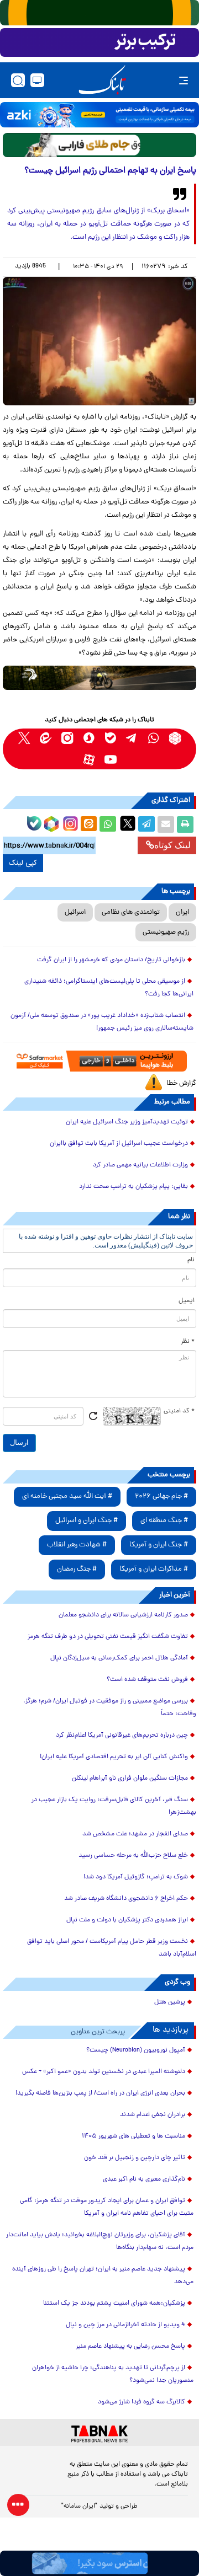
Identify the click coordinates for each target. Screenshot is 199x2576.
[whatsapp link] (153, 738)
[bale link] (110, 738)
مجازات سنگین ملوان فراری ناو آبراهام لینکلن (130, 1779)
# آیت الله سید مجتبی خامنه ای (67, 1496)
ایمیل (187, 1301)
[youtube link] (110, 760)
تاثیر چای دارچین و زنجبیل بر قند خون (135, 2158)
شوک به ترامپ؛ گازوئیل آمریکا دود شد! (136, 1877)
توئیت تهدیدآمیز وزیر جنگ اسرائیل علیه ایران (127, 1122)
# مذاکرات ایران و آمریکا (154, 1569)
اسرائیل (75, 912)
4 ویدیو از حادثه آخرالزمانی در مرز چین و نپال (125, 2325)
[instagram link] (67, 738)
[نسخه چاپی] (185, 824)
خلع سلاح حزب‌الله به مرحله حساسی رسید (133, 1856)
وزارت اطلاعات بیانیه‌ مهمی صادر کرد (140, 1165)
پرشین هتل (170, 2002)
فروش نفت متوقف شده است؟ (147, 1680)
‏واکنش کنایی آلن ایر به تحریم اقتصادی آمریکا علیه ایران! (114, 1757)
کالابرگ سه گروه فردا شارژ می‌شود (142, 2402)
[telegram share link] (146, 824)
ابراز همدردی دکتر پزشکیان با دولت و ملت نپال (127, 1920)
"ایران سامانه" (79, 2507)
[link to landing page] (102, 80)
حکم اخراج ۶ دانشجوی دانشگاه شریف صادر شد (126, 1899)
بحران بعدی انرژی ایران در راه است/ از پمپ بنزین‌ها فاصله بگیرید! (100, 2093)
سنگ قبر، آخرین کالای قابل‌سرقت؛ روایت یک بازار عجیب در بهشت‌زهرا (114, 1806)
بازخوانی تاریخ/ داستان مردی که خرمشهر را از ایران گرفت (111, 960)
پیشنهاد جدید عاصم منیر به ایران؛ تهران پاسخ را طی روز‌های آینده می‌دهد (103, 2276)
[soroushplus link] (89, 738)
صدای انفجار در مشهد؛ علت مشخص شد (135, 1834)
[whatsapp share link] (108, 824)
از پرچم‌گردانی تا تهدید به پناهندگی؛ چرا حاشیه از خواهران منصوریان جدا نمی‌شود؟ (113, 2374)
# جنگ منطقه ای (164, 1521)
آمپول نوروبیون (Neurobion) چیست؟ (136, 2050)
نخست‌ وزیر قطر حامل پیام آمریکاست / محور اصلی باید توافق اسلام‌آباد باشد (112, 1948)
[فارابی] (99, 145)
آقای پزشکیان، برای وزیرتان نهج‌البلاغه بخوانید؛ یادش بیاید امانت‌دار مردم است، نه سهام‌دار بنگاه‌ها (100, 2242)
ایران (182, 912)
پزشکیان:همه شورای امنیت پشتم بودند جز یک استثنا (114, 2304)
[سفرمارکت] (100, 1061)
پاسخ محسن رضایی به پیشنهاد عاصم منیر (130, 2347)
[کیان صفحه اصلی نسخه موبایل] (99, 2563)
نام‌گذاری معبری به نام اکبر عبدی (144, 2179)
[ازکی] (99, 115)
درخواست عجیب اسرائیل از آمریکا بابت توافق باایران (119, 1144)
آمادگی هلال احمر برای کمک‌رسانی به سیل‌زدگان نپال (119, 1658)
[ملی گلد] (99, 13)
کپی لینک (23, 863)
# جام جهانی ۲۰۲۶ (161, 1496)
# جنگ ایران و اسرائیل (87, 1521)
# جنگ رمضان (77, 1569)
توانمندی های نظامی (131, 912)
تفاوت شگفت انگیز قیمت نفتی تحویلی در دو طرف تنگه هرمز (108, 1637)
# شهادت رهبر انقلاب (77, 1545)
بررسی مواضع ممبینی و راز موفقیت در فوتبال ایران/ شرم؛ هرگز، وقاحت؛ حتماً (110, 1708)
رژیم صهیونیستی (166, 932)
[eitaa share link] (88, 824)
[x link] (24, 738)
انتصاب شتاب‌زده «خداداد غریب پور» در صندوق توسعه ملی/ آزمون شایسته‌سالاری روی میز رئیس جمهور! (102, 1022)
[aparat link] (89, 760)
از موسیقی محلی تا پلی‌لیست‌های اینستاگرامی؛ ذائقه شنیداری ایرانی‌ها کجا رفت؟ (109, 988)
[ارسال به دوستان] (166, 824)
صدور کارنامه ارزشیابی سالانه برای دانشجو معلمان (123, 1615)
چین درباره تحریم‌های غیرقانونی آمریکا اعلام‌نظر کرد (122, 1736)
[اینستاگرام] (69, 822)
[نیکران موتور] (99, 678)
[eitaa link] (46, 738)
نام (191, 1260)
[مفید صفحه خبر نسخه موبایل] (99, 42)
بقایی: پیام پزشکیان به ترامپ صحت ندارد (133, 1187)
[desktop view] (37, 80)
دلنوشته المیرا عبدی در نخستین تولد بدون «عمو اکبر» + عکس (104, 2072)
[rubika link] (175, 738)
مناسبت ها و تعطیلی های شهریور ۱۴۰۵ (133, 2136)
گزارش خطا (181, 1083)
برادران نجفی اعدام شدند (153, 2115)
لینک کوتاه (172, 845)
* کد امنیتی (179, 1411)
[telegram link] (132, 738)
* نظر (188, 1342)
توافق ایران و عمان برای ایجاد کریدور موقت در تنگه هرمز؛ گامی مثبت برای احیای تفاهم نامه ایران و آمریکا (107, 2207)
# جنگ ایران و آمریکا (159, 1545)
